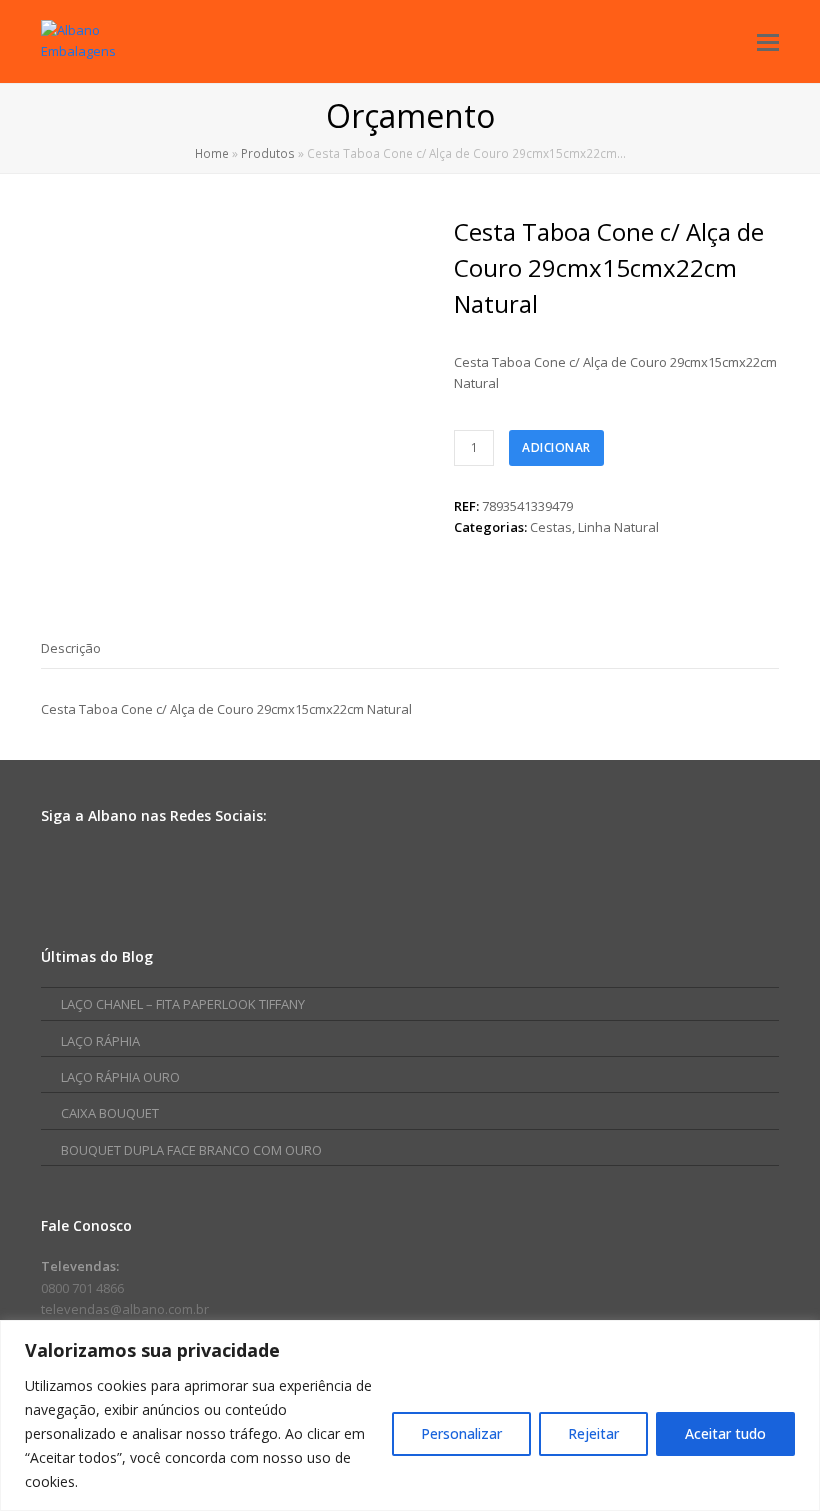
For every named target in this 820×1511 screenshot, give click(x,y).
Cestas (551, 527)
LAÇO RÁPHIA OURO (120, 1077)
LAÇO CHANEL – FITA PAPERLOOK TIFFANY (183, 1004)
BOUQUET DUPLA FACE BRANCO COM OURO (191, 1150)
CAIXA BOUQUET (110, 1113)
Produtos (268, 153)
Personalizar (461, 1433)
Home (212, 153)
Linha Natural (618, 527)
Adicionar (556, 447)
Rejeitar (593, 1433)
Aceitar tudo (725, 1433)
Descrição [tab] (71, 648)
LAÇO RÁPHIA (100, 1041)
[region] (410, 1415)
